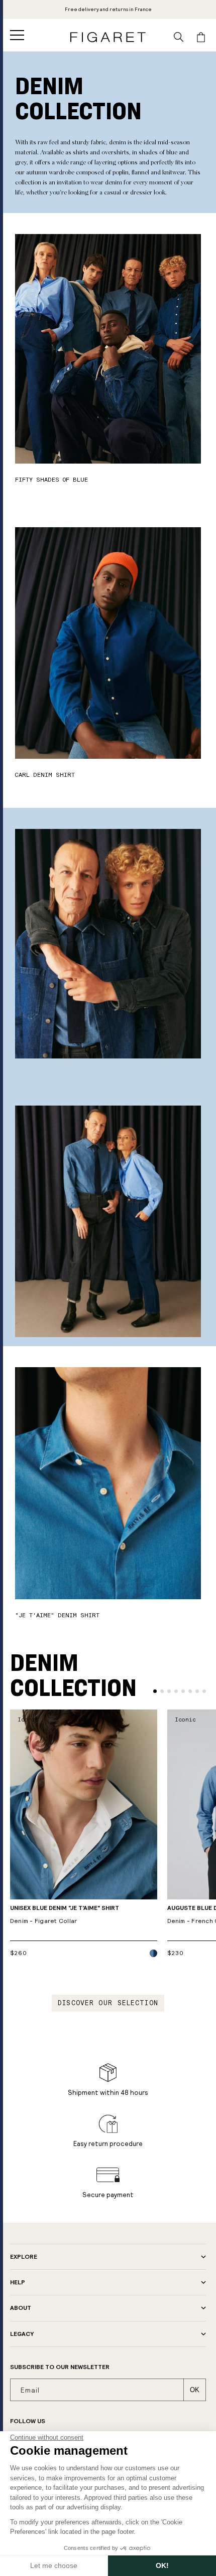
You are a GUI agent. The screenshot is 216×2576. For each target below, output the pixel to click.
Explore (24, 2257)
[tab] (155, 1691)
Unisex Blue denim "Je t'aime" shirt (65, 1915)
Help (18, 2282)
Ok (195, 2390)
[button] (17, 35)
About (21, 2308)
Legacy (22, 2334)
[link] (108, 10)
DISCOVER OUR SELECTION (108, 2003)
